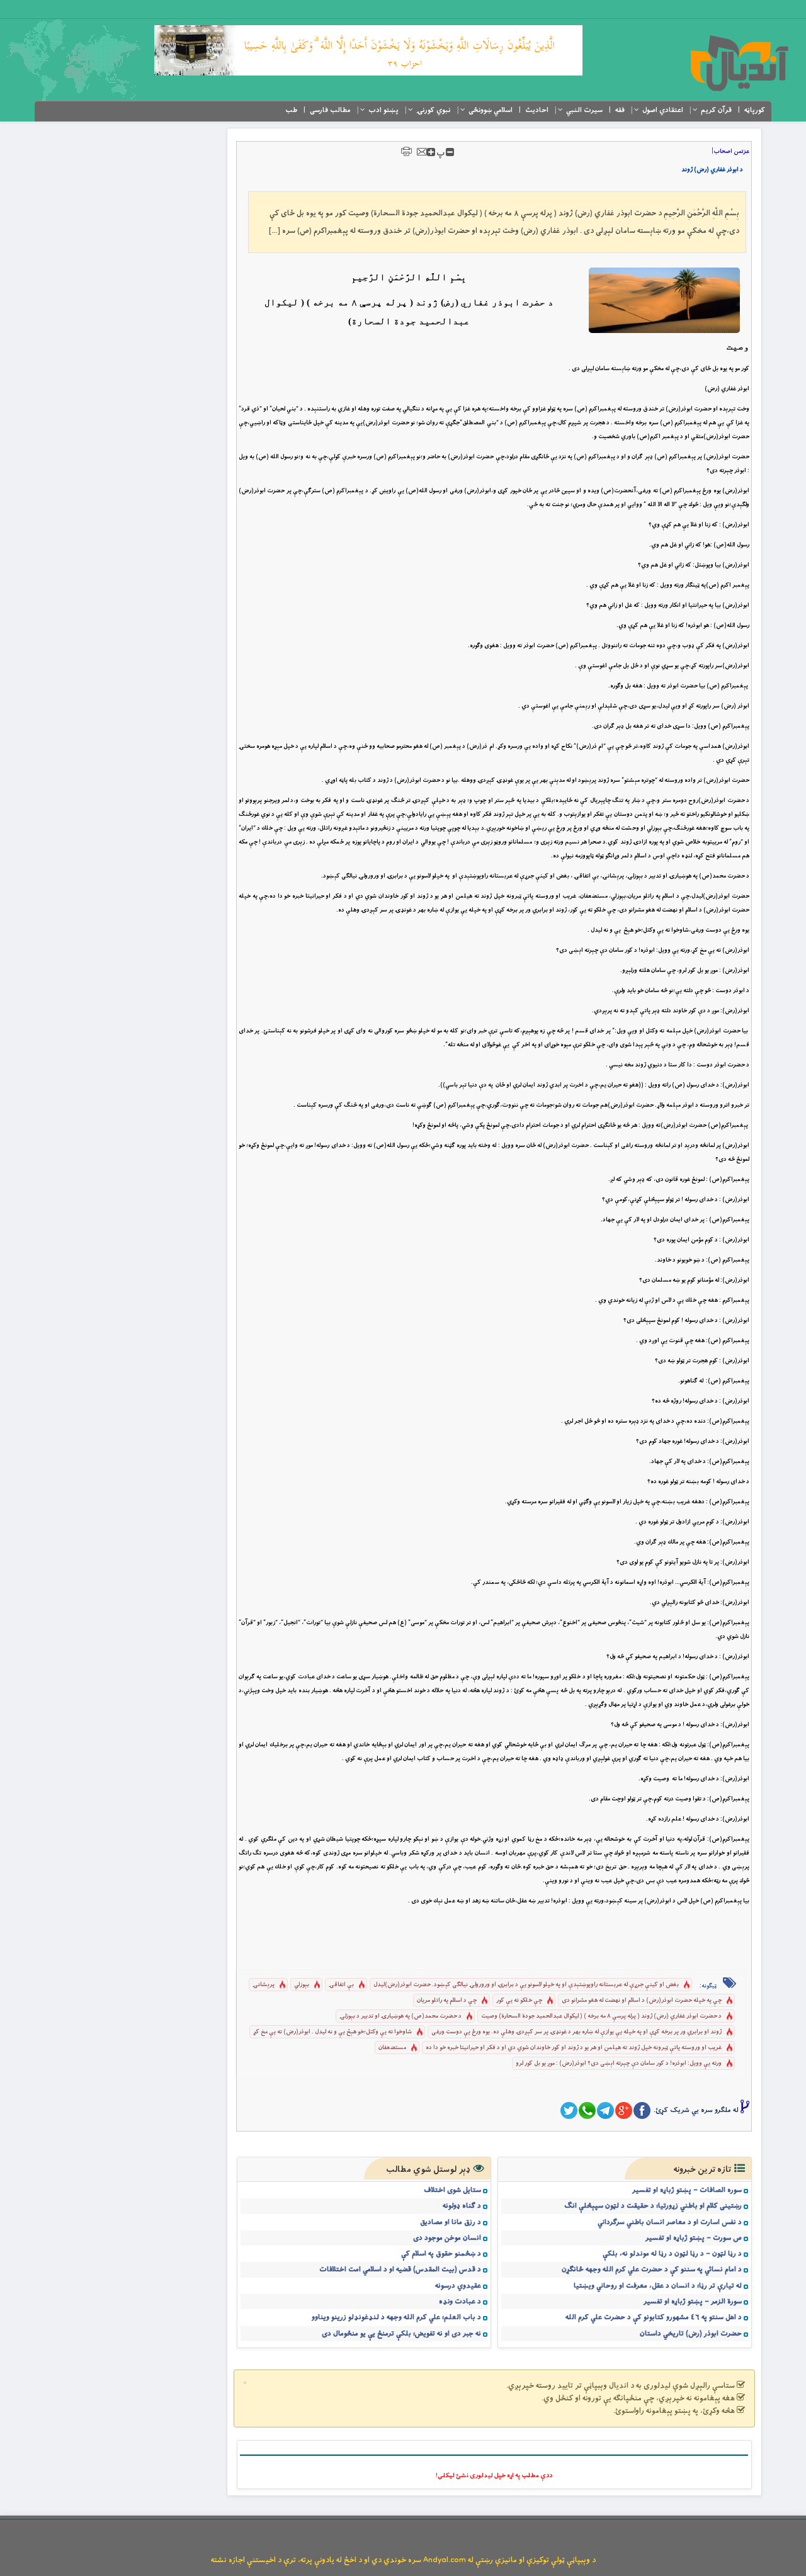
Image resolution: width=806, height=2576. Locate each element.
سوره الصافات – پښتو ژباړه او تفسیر (687, 2190)
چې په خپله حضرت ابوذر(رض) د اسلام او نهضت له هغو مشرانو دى (642, 2000)
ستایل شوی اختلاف (452, 2190)
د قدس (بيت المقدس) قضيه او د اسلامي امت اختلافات (400, 2269)
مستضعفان (392, 2048)
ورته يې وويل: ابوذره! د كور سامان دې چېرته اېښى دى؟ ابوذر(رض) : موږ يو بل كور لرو (619, 2063)
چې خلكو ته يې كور (519, 2000)
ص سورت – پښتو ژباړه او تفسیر (694, 2238)
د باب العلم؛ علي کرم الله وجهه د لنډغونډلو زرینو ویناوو (396, 2317)
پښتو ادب (383, 110)
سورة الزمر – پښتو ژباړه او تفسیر (693, 2302)
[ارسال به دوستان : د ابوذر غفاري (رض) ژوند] (422, 151)
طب (291, 110)
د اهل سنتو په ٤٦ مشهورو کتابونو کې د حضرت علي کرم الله (654, 2317)
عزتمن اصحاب (731, 151)
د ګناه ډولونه (462, 2206)
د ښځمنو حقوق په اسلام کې (441, 2254)
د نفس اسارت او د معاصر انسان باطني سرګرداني (670, 2222)
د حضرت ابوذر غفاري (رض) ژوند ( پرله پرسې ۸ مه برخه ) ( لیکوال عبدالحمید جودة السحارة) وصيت (601, 2016)
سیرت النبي (584, 110)
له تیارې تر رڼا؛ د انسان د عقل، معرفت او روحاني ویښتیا (658, 2286)
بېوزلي (302, 1985)
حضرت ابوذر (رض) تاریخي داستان (691, 2334)
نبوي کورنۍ (434, 110)
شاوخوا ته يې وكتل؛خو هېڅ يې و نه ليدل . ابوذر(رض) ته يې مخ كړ (332, 2032)
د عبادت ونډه (460, 2302)
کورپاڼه (755, 110)
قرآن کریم (716, 110)
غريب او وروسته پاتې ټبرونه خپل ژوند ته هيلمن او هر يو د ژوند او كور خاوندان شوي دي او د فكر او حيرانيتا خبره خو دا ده (574, 2048)
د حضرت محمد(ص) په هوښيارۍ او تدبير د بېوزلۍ (400, 2016)
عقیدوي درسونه (458, 2286)
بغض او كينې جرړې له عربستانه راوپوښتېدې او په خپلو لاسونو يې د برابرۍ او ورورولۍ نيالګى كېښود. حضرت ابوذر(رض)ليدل (526, 1985)
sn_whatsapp (587, 2110)
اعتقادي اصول (663, 110)
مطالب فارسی (330, 110)
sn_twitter (569, 2110)
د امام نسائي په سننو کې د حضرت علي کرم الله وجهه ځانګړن (652, 2269)
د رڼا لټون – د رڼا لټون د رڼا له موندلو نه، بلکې (672, 2254)
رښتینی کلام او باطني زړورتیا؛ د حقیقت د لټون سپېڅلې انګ (653, 2206)
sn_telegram (605, 2110)
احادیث (537, 110)
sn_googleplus (624, 2110)
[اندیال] (739, 63)
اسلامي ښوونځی (491, 110)
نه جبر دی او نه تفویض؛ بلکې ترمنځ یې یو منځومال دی (401, 2334)
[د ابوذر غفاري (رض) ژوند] (664, 300)
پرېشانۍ (264, 1985)
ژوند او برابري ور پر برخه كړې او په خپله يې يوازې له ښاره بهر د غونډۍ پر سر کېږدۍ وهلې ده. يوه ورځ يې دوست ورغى (576, 2032)
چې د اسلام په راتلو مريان (447, 2000)
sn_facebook (642, 2110)
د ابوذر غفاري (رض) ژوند (712, 170)
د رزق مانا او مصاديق (451, 2222)
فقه (620, 110)
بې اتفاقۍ (341, 1985)
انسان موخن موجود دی (447, 2238)
